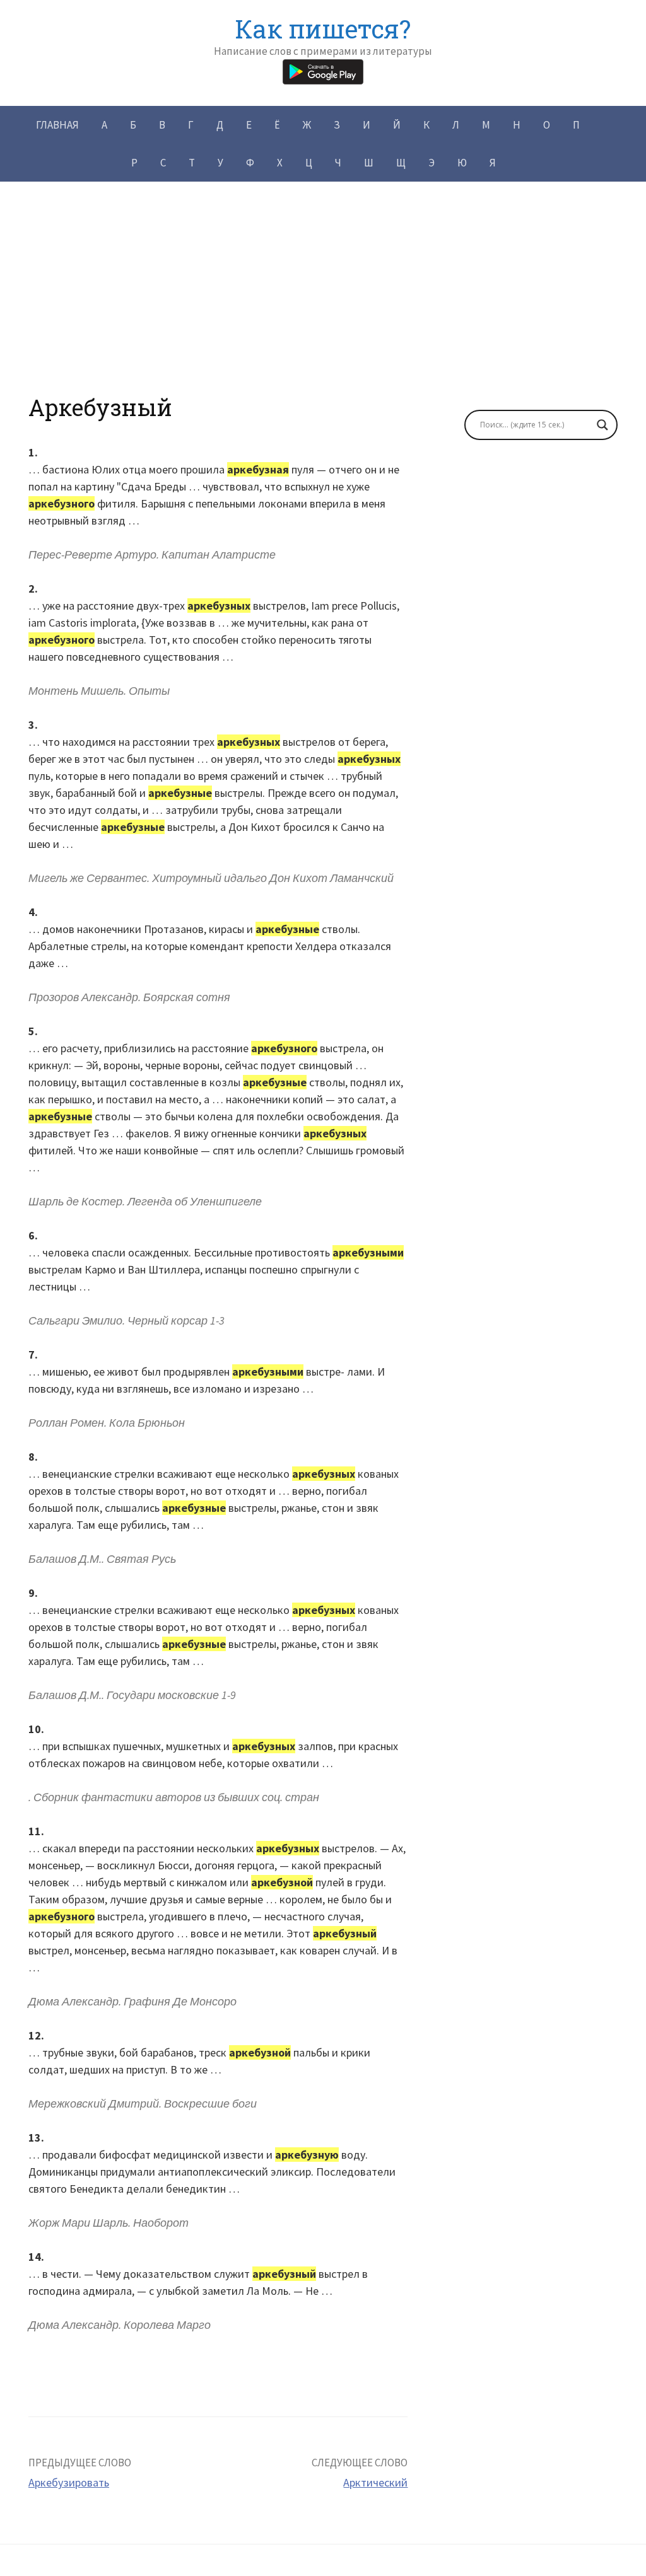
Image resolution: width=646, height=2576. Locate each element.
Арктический (375, 2482)
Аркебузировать (69, 2482)
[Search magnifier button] (602, 425)
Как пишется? (323, 29)
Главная (57, 125)
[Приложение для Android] (323, 70)
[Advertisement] (323, 306)
